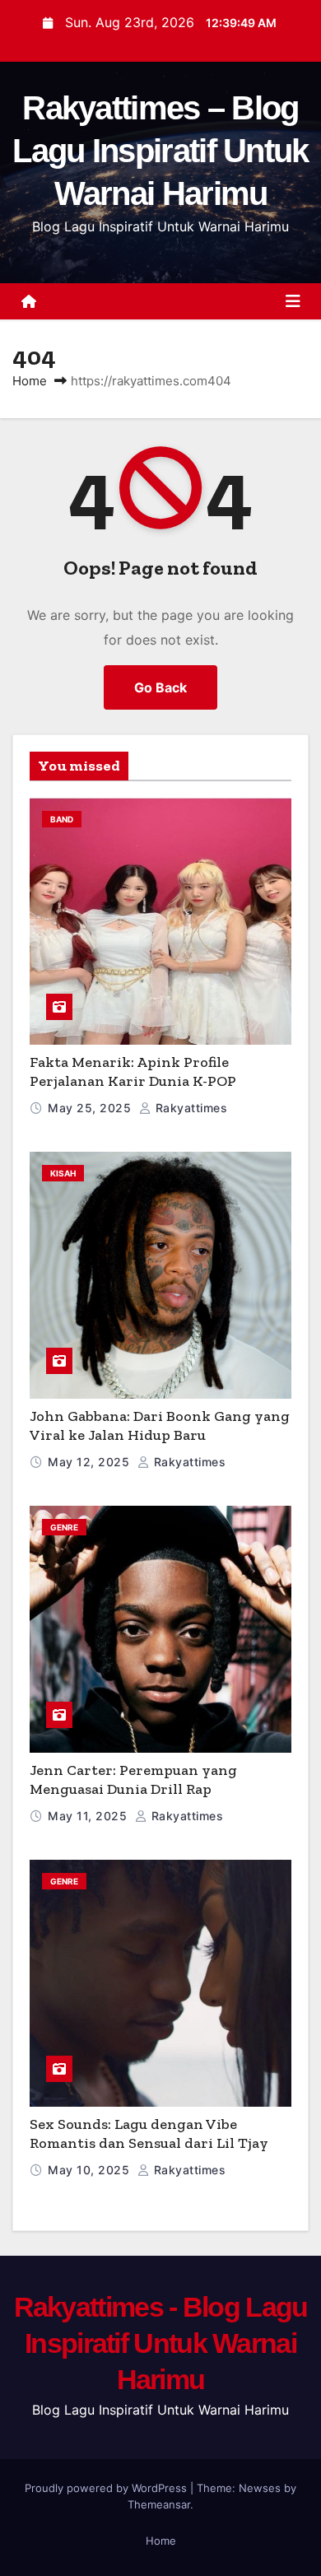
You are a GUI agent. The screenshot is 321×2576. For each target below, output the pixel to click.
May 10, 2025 (91, 2170)
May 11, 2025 (89, 1816)
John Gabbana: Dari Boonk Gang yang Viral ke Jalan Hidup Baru (160, 1425)
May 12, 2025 (91, 1462)
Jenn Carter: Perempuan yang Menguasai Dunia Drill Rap (133, 1779)
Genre (64, 1527)
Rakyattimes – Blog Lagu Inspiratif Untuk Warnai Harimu (160, 151)
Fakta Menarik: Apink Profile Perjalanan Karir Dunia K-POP (133, 1071)
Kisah (63, 1173)
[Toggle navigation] (293, 301)
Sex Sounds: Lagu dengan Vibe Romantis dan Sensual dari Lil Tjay (149, 2133)
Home (30, 381)
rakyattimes (189, 1108)
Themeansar (159, 2504)
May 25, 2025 (91, 1108)
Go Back (160, 687)
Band (62, 819)
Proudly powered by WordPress (107, 2488)
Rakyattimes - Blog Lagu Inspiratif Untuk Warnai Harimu (161, 2343)
